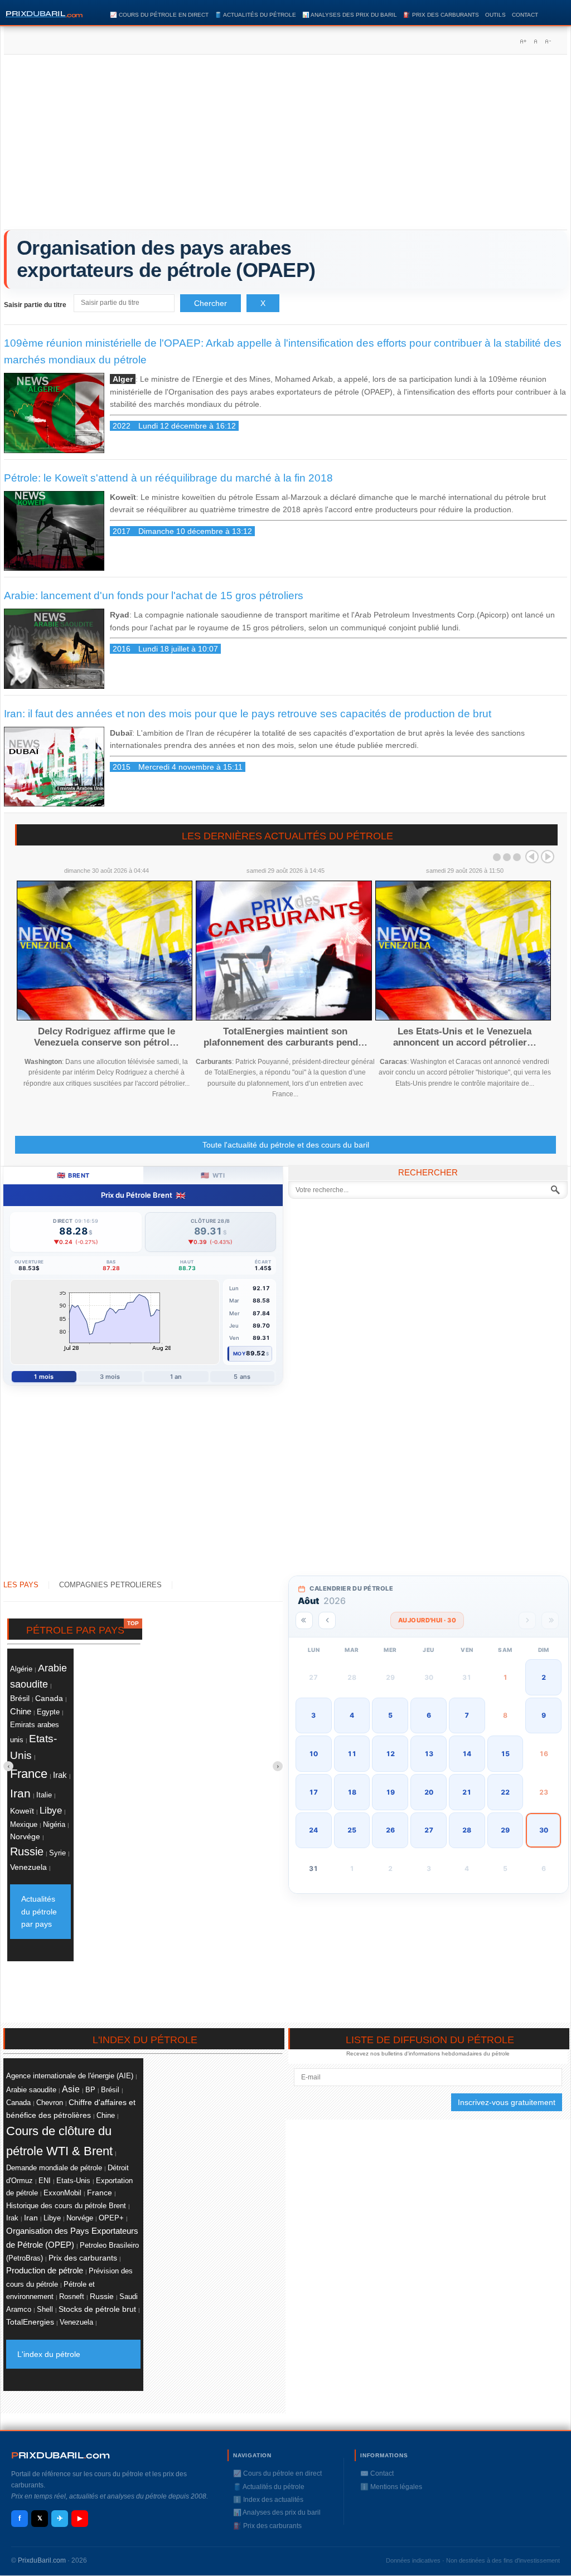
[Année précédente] (304, 1620)
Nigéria (54, 1824)
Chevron (50, 2103)
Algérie (21, 1669)
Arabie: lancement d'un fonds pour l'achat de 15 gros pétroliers (154, 596)
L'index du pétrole (49, 2354)
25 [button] (352, 1830)
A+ (523, 41)
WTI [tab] (213, 1175)
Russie (27, 1851)
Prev (532, 857)
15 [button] (505, 1754)
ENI (45, 2181)
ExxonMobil (62, 2193)
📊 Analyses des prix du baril (350, 15)
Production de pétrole (45, 2271)
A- (548, 41)
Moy (239, 1353)
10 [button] (313, 1754)
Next (548, 857)
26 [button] (390, 1830)
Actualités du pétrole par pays (39, 1911)
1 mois (44, 1377)
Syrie (57, 1853)
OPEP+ (111, 2218)
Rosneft (72, 2297)
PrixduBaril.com (42, 2560)
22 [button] (505, 1792)
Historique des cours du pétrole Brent (66, 2206)
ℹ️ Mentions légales (391, 2487)
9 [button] (544, 1715)
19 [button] (390, 1792)
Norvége (25, 1836)
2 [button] (544, 1677)
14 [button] (467, 1754)
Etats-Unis (73, 2181)
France (29, 1774)
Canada (49, 1698)
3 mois (110, 1377)
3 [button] (313, 1715)
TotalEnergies (30, 2322)
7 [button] (467, 1715)
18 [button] (352, 1792)
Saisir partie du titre (36, 305)
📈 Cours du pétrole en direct (159, 15)
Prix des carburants (83, 2258)
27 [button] (429, 1830)
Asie (71, 2089)
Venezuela (28, 1867)
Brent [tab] (73, 1175)
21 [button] (467, 1792)
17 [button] (313, 1792)
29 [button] (505, 1830)
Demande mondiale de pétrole (54, 2168)
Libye (51, 1811)
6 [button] (429, 1715)
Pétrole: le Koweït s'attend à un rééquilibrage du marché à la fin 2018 (168, 478)
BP (90, 2090)
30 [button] (544, 1830)
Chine (21, 1711)
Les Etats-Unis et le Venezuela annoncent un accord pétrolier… (465, 1037)
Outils (495, 15)
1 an (176, 1377)
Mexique (24, 1825)
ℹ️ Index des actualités (268, 2500)
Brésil (20, 1698)
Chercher (211, 303)
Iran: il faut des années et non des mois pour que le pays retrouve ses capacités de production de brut (248, 714)
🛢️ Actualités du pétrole (255, 15)
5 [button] (390, 1715)
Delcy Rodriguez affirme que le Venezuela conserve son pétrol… (107, 1037)
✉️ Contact (377, 2473)
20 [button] (429, 1792)
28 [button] (467, 1830)
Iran (20, 1794)
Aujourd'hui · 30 (427, 1620)
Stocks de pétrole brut (97, 2309)
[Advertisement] (285, 146)
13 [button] (429, 1754)
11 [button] (352, 1754)
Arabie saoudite (31, 2090)
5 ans (242, 1377)
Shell (45, 2309)
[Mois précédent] (327, 1620)
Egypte (48, 1712)
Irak (60, 1775)
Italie (44, 1795)
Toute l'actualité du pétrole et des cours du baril (286, 1145)
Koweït (22, 1811)
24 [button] (313, 1830)
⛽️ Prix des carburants (441, 15)
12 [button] (390, 1754)
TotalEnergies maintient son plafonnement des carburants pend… (285, 1037)
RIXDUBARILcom (61, 2455)
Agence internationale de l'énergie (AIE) (70, 2076)
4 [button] (352, 1715)
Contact (525, 15)
